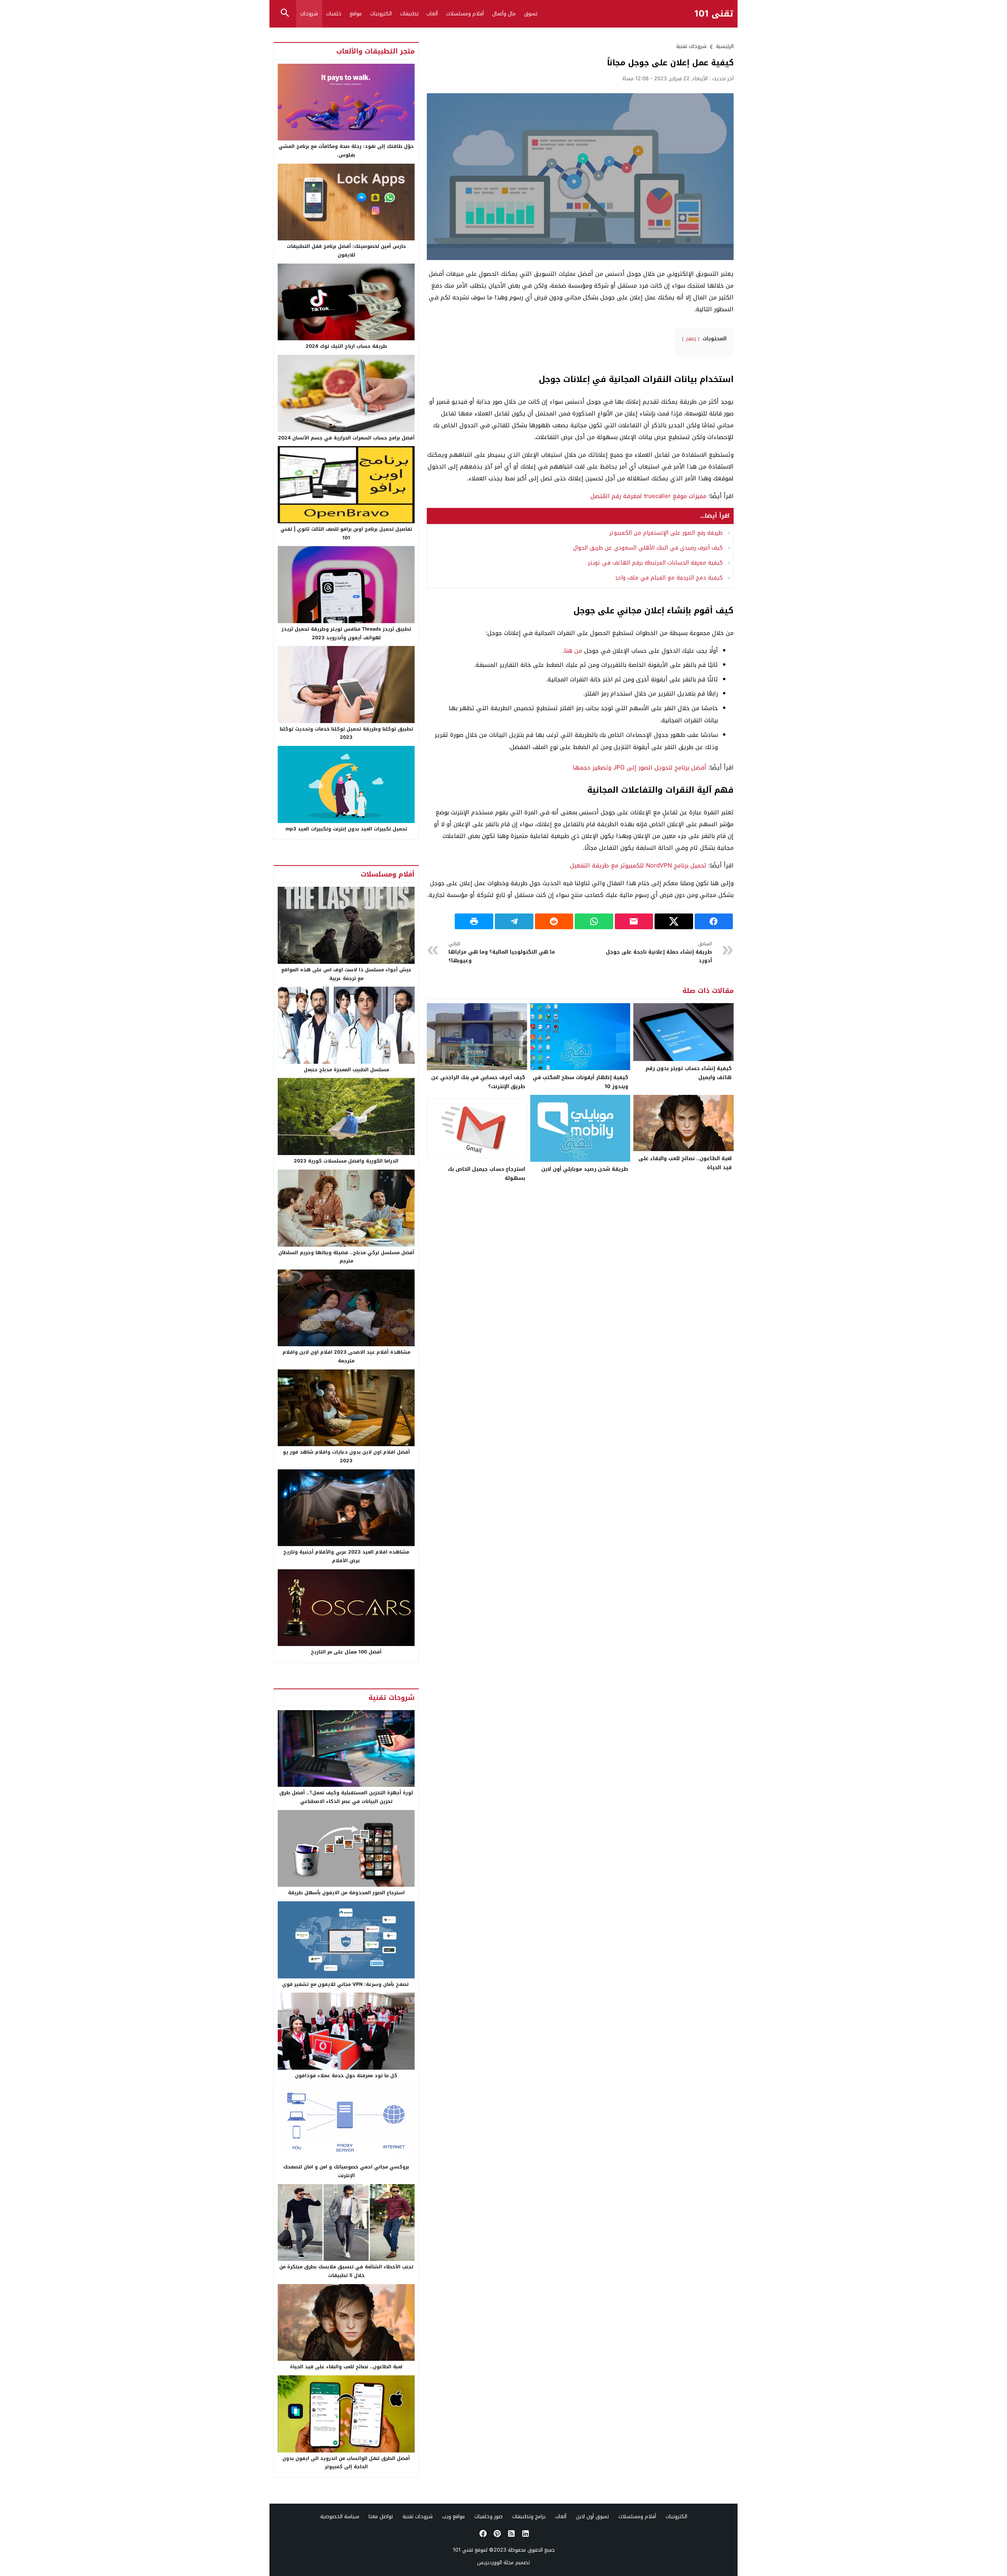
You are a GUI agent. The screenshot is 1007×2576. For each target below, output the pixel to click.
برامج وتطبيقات (529, 2516)
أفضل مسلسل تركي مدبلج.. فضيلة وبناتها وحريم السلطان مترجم (346, 1257)
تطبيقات (409, 14)
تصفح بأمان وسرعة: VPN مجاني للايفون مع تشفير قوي (346, 1984)
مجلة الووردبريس (495, 2562)
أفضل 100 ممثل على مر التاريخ (346, 1652)
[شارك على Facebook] (714, 921)
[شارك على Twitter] (674, 921)
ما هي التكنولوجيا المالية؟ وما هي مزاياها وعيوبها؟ (502, 953)
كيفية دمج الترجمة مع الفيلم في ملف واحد (669, 578)
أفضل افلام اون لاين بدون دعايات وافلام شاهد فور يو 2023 (346, 1456)
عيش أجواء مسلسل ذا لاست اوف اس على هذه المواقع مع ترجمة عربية (346, 974)
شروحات (309, 14)
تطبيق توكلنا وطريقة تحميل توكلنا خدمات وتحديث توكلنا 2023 (346, 733)
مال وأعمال (504, 14)
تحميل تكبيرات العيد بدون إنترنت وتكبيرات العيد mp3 (346, 829)
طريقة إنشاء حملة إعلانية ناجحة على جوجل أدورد (659, 953)
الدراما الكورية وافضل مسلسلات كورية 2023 (346, 1161)
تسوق (531, 14)
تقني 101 (714, 14)
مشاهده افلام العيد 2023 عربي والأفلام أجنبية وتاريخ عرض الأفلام (346, 1556)
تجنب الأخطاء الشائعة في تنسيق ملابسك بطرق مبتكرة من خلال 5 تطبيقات (346, 2271)
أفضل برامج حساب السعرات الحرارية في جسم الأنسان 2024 (346, 438)
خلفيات (334, 14)
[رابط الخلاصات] (511, 2534)
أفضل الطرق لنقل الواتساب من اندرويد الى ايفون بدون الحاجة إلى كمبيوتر (346, 2463)
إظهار (691, 339)
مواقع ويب (454, 2516)
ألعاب (432, 14)
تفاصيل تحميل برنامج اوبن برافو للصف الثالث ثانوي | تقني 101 (346, 533)
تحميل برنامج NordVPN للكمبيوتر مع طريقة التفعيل (638, 865)
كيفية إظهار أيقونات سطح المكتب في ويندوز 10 (580, 1082)
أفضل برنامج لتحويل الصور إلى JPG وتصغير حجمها (640, 768)
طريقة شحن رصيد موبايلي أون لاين (585, 1169)
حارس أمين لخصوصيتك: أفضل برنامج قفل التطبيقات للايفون (346, 251)
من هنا (573, 651)
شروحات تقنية (691, 46)
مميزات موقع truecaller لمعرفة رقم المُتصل (648, 496)
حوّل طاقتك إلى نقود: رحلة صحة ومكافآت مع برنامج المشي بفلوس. (346, 151)
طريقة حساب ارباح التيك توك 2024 (346, 346)
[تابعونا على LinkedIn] (525, 2534)
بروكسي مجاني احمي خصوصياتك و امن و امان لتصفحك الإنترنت (346, 2171)
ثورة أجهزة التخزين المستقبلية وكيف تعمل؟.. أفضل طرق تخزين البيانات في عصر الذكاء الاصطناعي (346, 1797)
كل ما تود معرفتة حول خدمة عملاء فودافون (346, 2076)
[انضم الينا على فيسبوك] (482, 2534)
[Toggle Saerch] (285, 14)
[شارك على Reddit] (554, 921)
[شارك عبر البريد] (634, 921)
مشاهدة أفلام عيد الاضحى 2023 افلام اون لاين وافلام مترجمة (346, 1356)
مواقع (356, 14)
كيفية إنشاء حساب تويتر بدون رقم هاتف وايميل (689, 1073)
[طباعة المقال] (474, 921)
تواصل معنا (381, 2516)
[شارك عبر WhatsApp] (594, 921)
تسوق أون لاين (592, 2516)
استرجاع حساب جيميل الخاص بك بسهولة (486, 1174)
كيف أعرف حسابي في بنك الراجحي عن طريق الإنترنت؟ (478, 1082)
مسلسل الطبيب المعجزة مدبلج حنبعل (346, 1070)
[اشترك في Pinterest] (496, 2534)
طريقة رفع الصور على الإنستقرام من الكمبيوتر (666, 533)
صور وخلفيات (489, 2516)
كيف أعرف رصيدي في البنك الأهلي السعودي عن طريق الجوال (648, 548)
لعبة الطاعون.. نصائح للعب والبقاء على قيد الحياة (685, 1163)
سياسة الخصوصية (340, 2516)
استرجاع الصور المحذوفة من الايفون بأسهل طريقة (346, 1893)
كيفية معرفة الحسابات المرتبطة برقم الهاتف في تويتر (655, 563)
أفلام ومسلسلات (465, 14)
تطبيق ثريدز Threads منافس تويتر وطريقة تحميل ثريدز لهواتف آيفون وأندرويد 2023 (346, 633)
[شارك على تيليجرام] (514, 921)
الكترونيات (381, 14)
